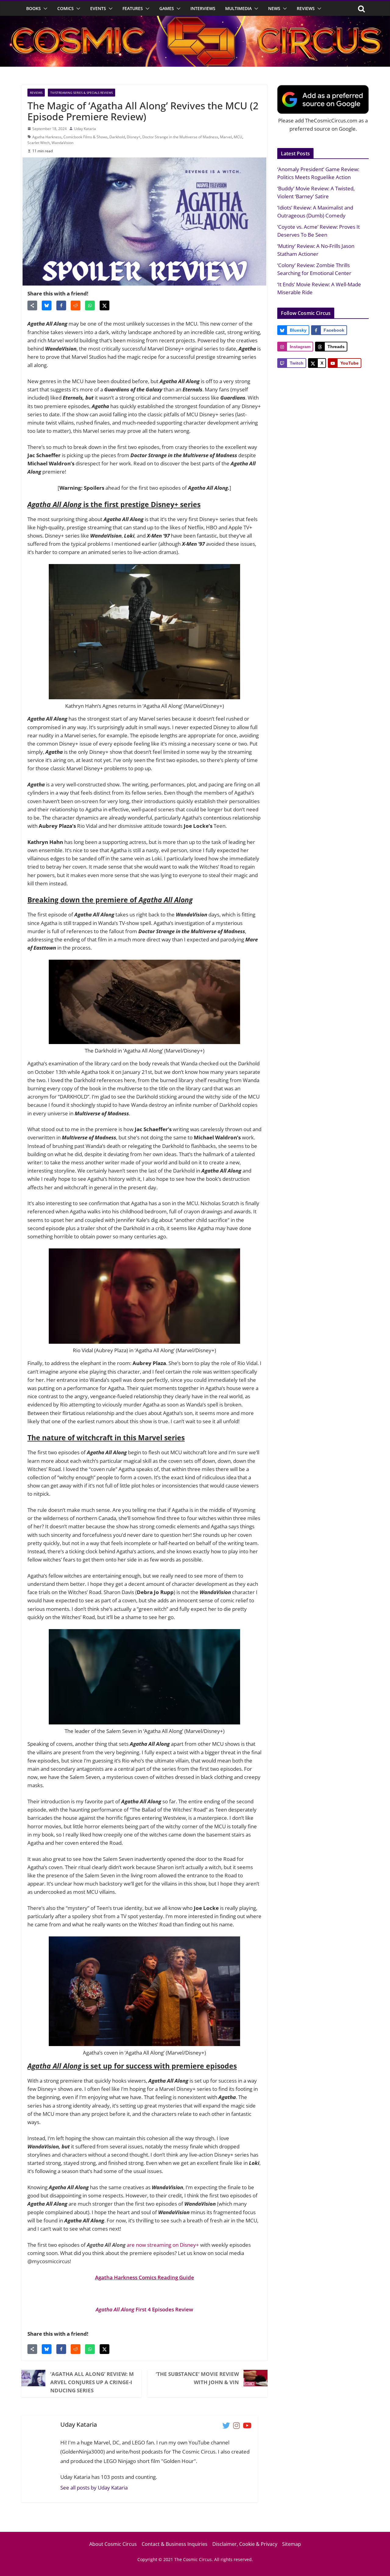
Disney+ (134, 137)
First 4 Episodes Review (144, 2309)
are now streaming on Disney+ (163, 2245)
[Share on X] (105, 305)
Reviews (306, 8)
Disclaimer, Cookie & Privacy (245, 2544)
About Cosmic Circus (113, 2544)
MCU (238, 137)
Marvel (226, 137)
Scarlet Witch (39, 143)
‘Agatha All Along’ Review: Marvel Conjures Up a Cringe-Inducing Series (92, 2382)
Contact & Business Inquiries (175, 2544)
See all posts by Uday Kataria (94, 2488)
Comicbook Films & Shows (85, 137)
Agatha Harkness (47, 137)
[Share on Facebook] (61, 305)
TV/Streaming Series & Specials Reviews (82, 93)
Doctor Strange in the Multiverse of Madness (180, 137)
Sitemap (292, 2544)
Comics (66, 8)
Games (167, 8)
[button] (44, 9)
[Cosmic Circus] (195, 20)
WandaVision (62, 143)
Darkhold (117, 137)
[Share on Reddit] (76, 305)
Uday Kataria (85, 129)
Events (98, 8)
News (274, 8)
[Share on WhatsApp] (90, 305)
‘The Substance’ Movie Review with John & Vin (197, 2378)
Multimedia (238, 8)
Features (133, 8)
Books (34, 8)
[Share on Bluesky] (47, 305)
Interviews (203, 8)
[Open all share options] (32, 305)
